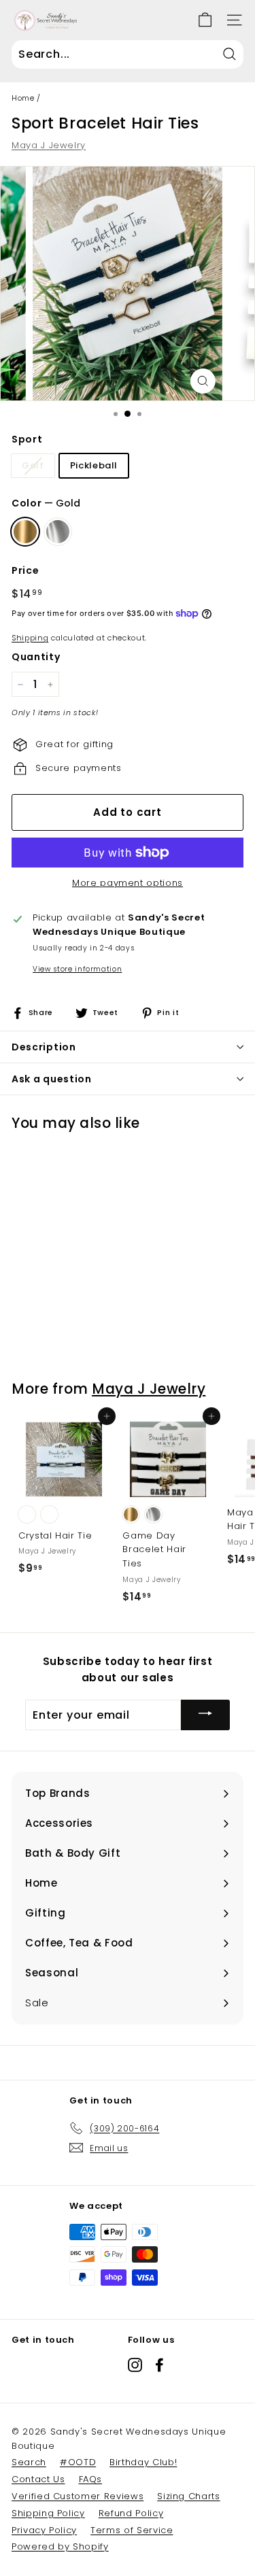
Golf (33, 465)
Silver (58, 532)
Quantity (36, 657)
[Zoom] (203, 381)
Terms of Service (132, 2530)
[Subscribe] (205, 1715)
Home (23, 98)
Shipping (30, 638)
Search (29, 2462)
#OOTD (78, 2462)
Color (46, 503)
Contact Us (38, 2479)
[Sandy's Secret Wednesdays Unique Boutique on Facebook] (159, 2365)
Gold (25, 532)
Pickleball (94, 465)
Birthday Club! (143, 2462)
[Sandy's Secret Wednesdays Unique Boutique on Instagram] (135, 2365)
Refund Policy (131, 2513)
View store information (77, 969)
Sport (27, 439)
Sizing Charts (188, 2496)
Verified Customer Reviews (78, 2496)
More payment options (128, 883)
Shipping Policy (48, 2513)
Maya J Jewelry (49, 145)
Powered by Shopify (60, 2546)
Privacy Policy (44, 2530)
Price (25, 570)
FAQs (91, 2479)
